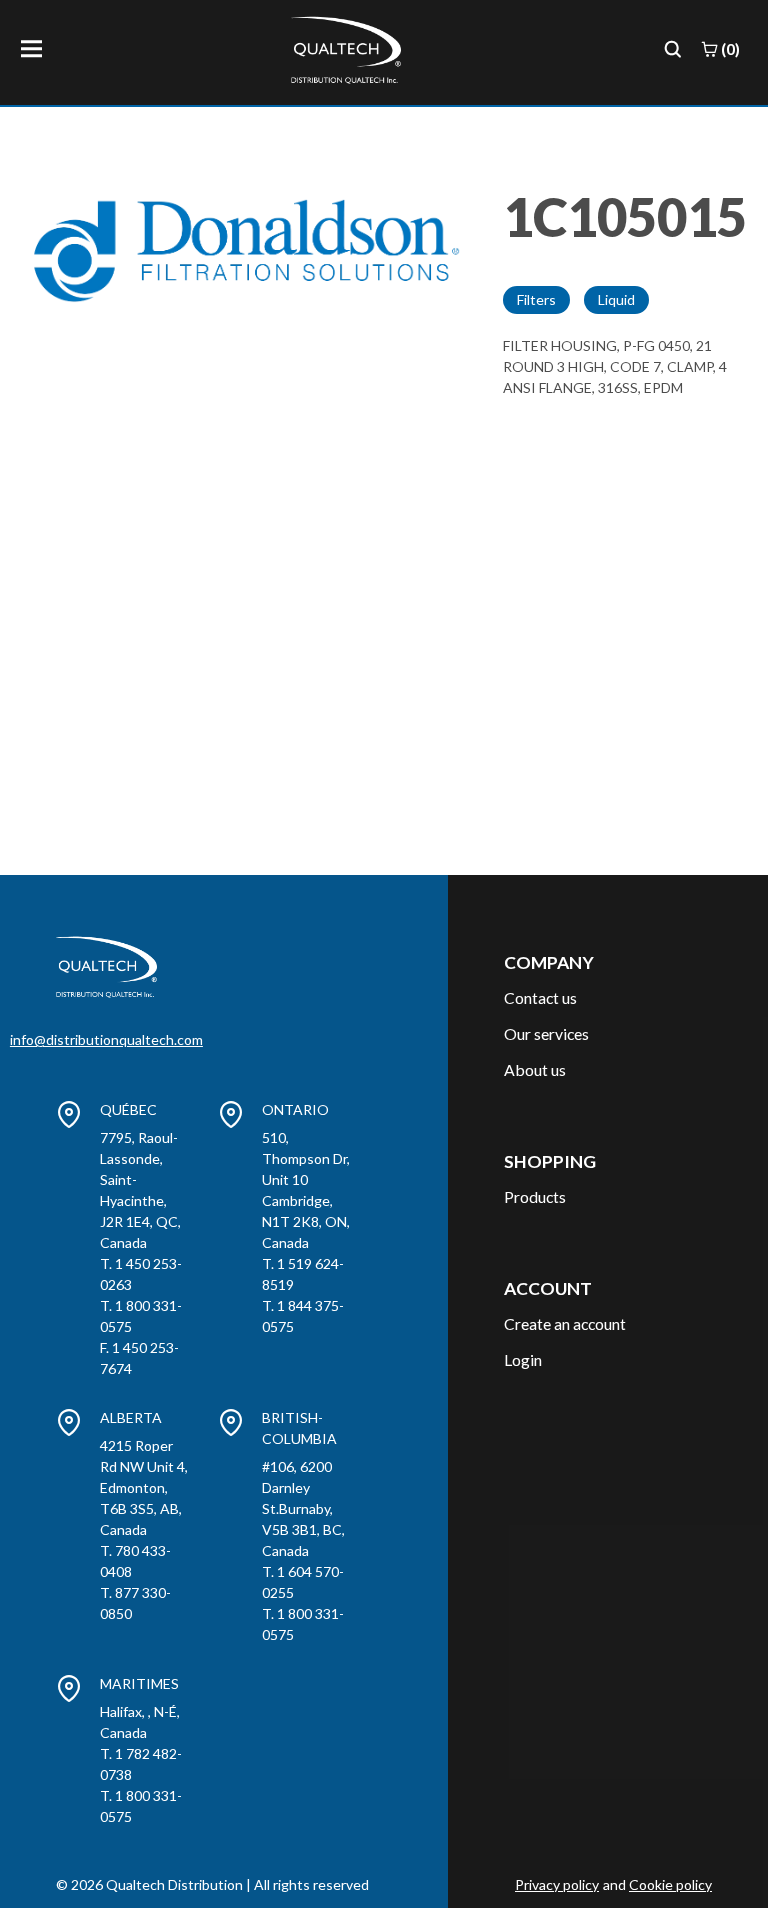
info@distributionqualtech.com (106, 1039)
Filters (536, 299)
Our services (546, 1033)
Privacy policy (557, 1884)
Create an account (565, 1323)
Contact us (540, 997)
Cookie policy (670, 1884)
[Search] (673, 49)
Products (535, 1196)
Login (523, 1359)
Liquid (616, 299)
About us (535, 1069)
